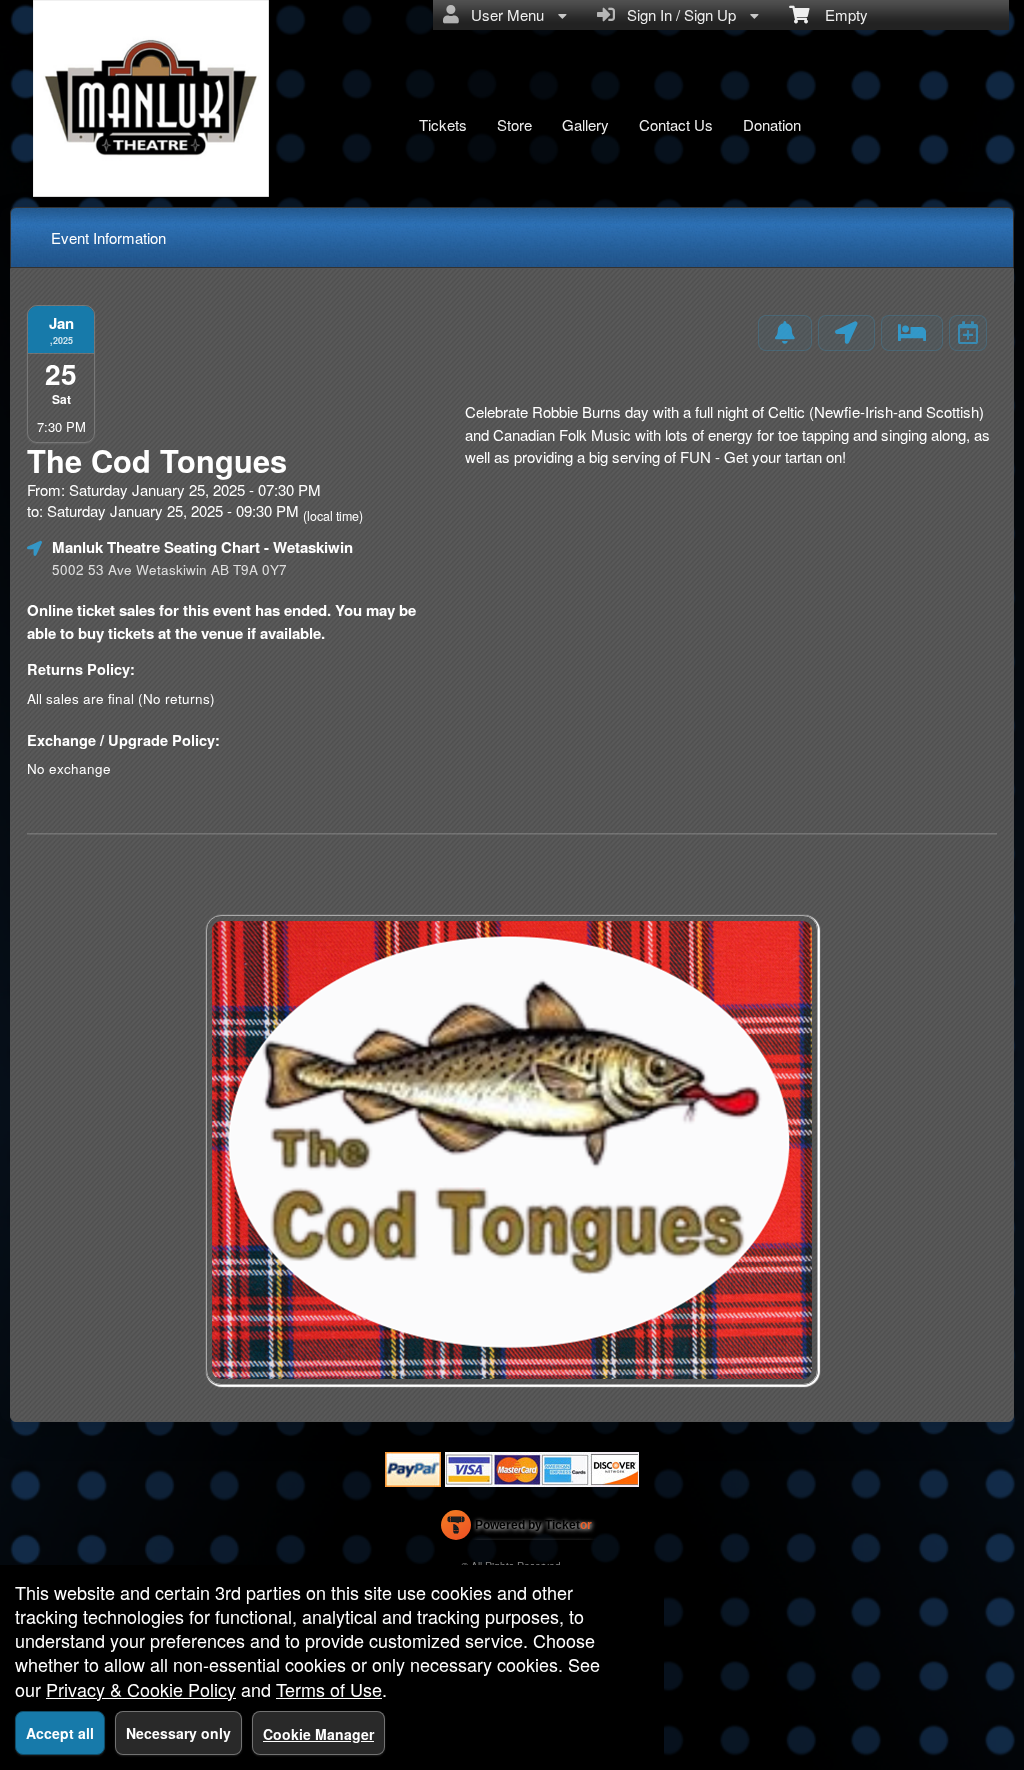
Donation (772, 124)
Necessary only (178, 1733)
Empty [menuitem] (838, 14)
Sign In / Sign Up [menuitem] (677, 14)
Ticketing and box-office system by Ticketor (516, 1529)
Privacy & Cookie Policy (141, 1689)
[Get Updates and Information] (785, 333)
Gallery (585, 124)
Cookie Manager (318, 1734)
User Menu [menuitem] (503, 14)
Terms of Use (329, 1689)
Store (514, 124)
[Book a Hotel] (912, 333)
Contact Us (676, 124)
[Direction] (846, 333)
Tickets (443, 124)
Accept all (60, 1733)
